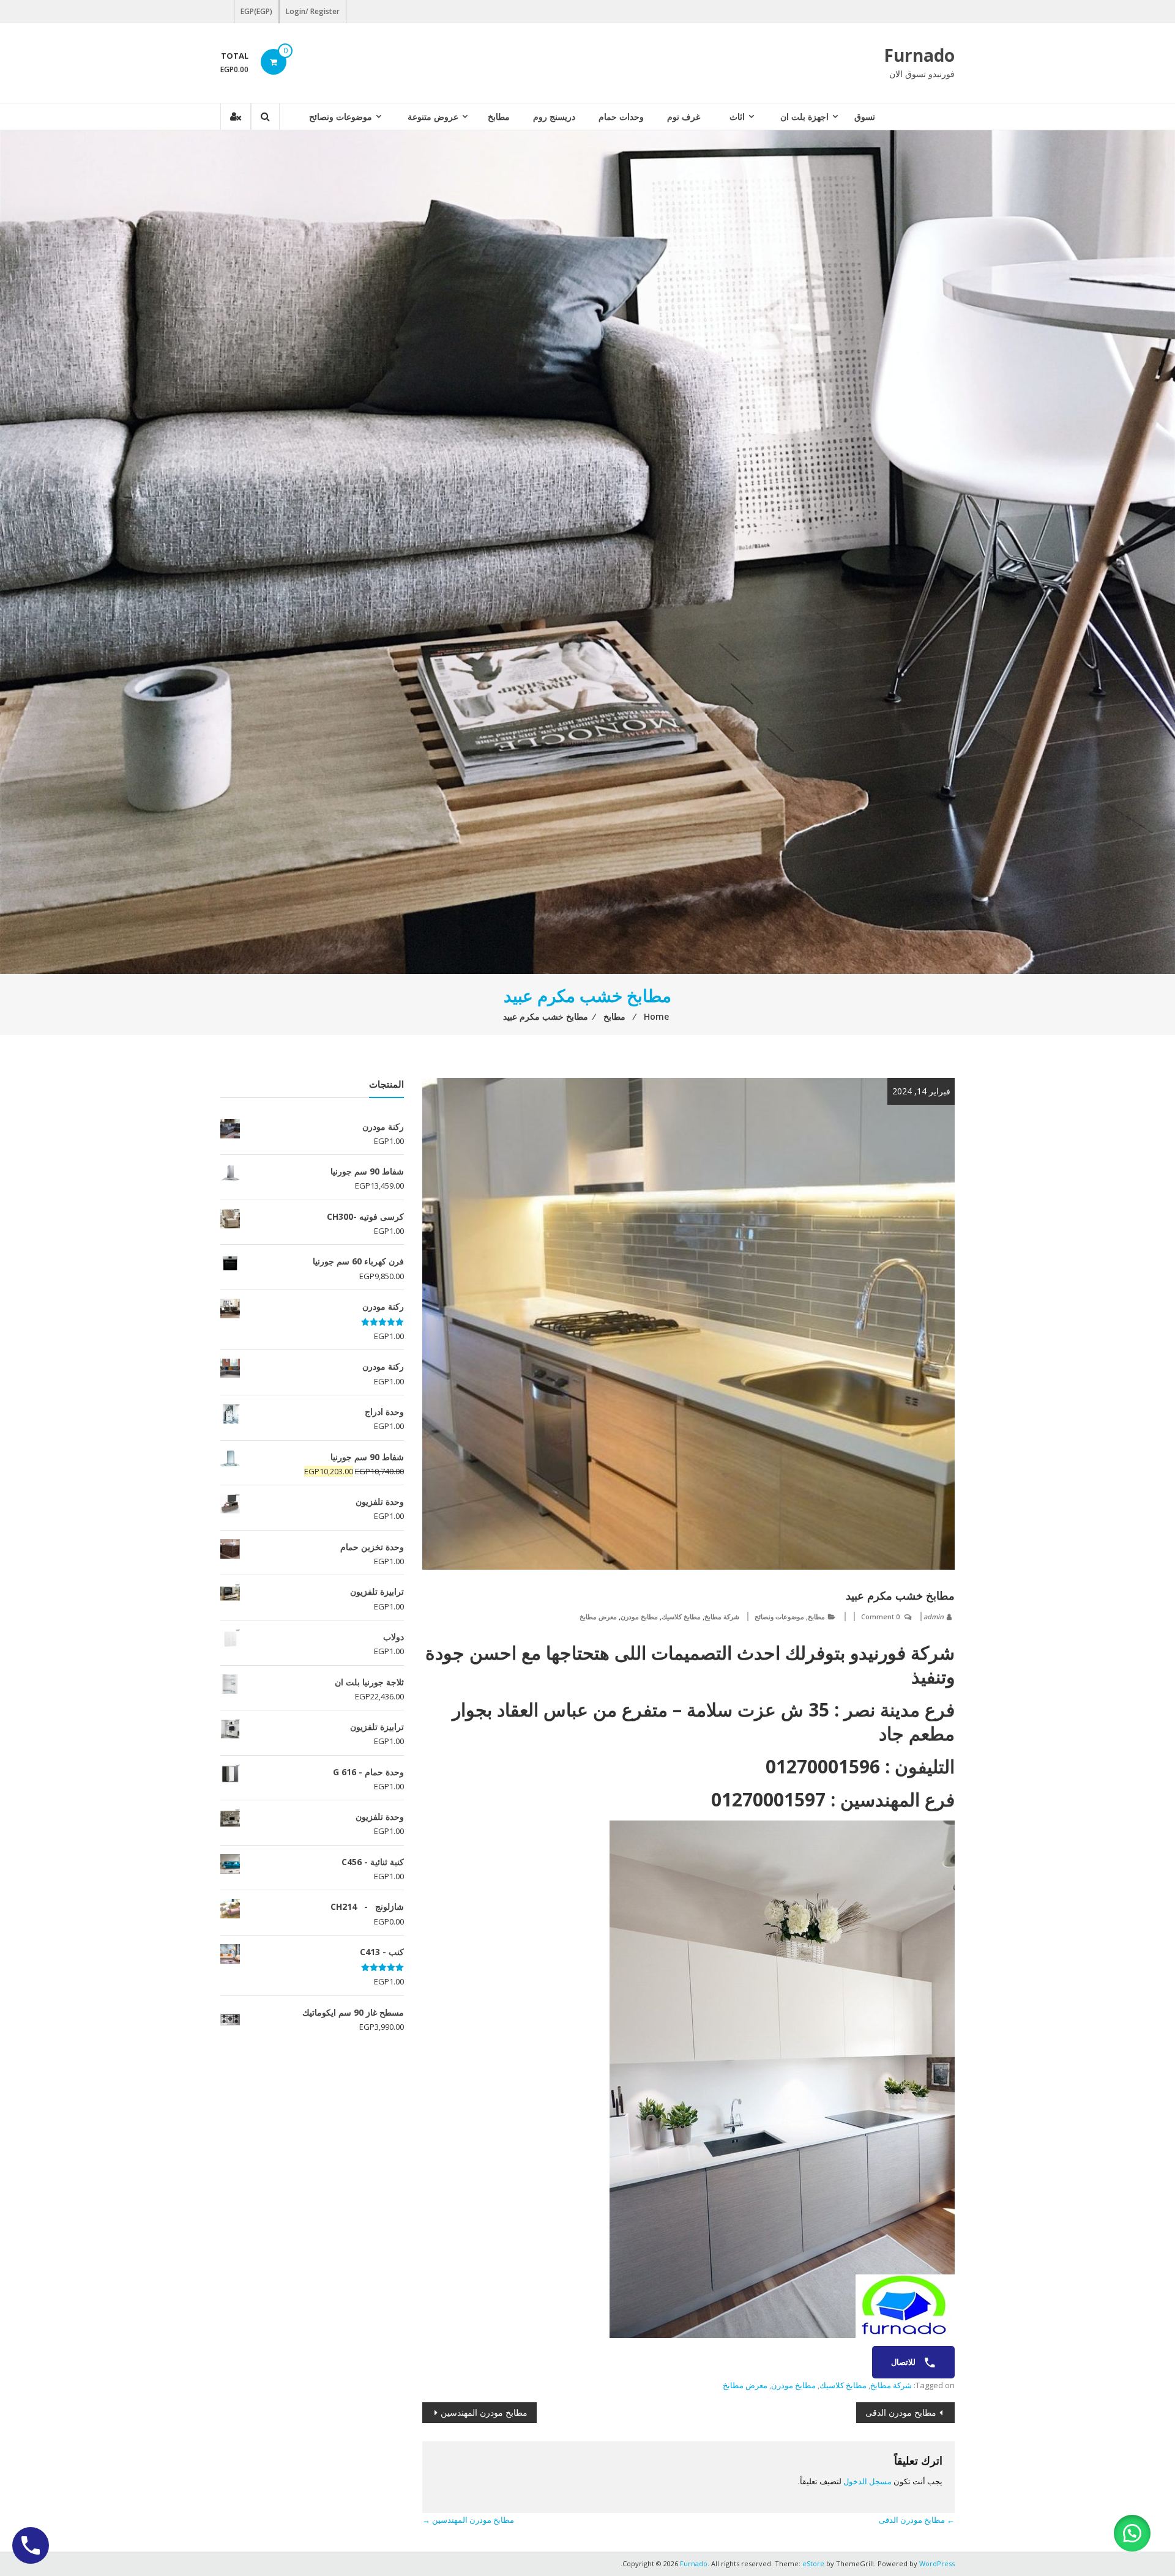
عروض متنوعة (433, 117)
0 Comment (880, 1616)
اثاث (737, 117)
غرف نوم (684, 117)
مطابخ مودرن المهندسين (484, 2412)
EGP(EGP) (256, 11)
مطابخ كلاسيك (681, 1616)
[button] (1132, 2533)
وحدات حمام (621, 117)
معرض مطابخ (598, 1616)
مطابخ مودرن (639, 1616)
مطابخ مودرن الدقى (901, 2412)
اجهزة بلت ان (804, 117)
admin (934, 1616)
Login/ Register (313, 11)
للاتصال (904, 2362)
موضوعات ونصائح (341, 117)
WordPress (937, 2563)
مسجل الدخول (867, 2481)
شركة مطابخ (722, 1616)
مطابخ (499, 117)
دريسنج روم (554, 117)
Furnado (919, 55)
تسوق (865, 117)
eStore (813, 2563)
